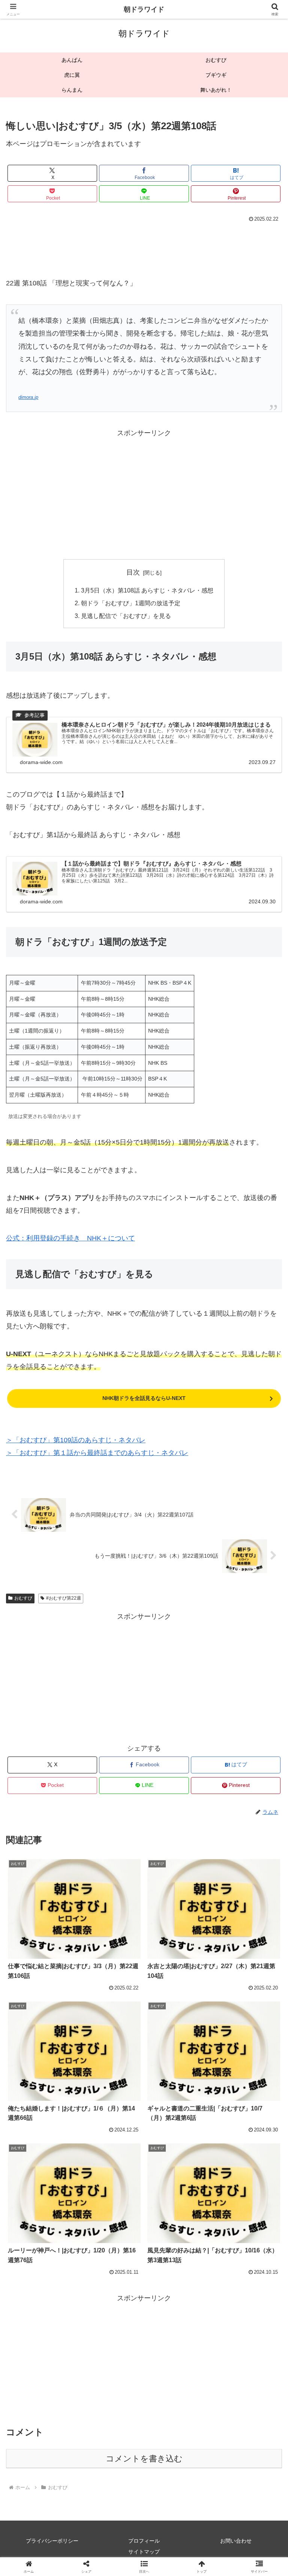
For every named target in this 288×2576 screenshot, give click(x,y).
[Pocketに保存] (176, 2165)
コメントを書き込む (144, 2459)
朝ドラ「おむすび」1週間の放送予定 (131, 603)
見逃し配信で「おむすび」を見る (126, 616)
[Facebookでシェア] (48, 2165)
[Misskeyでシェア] (240, 2144)
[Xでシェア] (48, 2144)
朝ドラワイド (144, 9)
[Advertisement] (144, 245)
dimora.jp (28, 397)
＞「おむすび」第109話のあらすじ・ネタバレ (76, 1440)
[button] (266, 1584)
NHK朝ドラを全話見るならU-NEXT (144, 1398)
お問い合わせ (236, 2541)
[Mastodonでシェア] (112, 2144)
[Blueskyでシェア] (176, 2144)
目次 (133, 572)
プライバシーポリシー (52, 2541)
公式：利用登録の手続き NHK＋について (70, 1238)
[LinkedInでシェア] (144, 2185)
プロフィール (144, 2541)
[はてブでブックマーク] (112, 2165)
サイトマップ (144, 2552)
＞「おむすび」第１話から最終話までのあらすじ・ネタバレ (97, 1453)
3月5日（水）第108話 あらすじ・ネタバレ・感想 (147, 590)
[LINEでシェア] (240, 2165)
